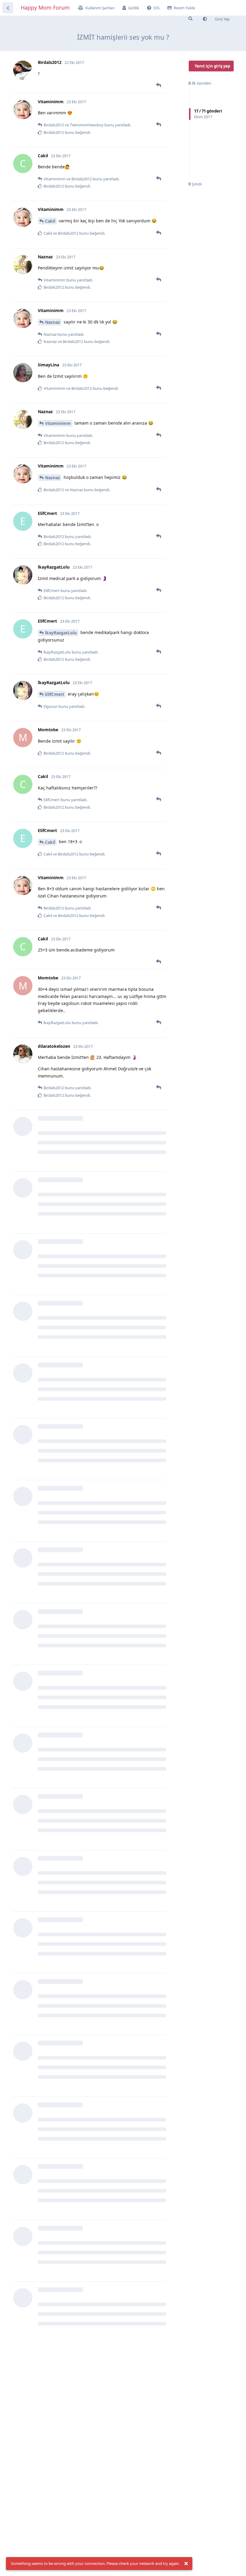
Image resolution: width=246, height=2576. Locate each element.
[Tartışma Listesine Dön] (8, 8)
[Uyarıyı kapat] (186, 2564)
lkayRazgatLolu (61, 633)
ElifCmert (55, 694)
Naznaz (52, 322)
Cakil (50, 221)
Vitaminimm (58, 423)
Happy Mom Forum (45, 8)
